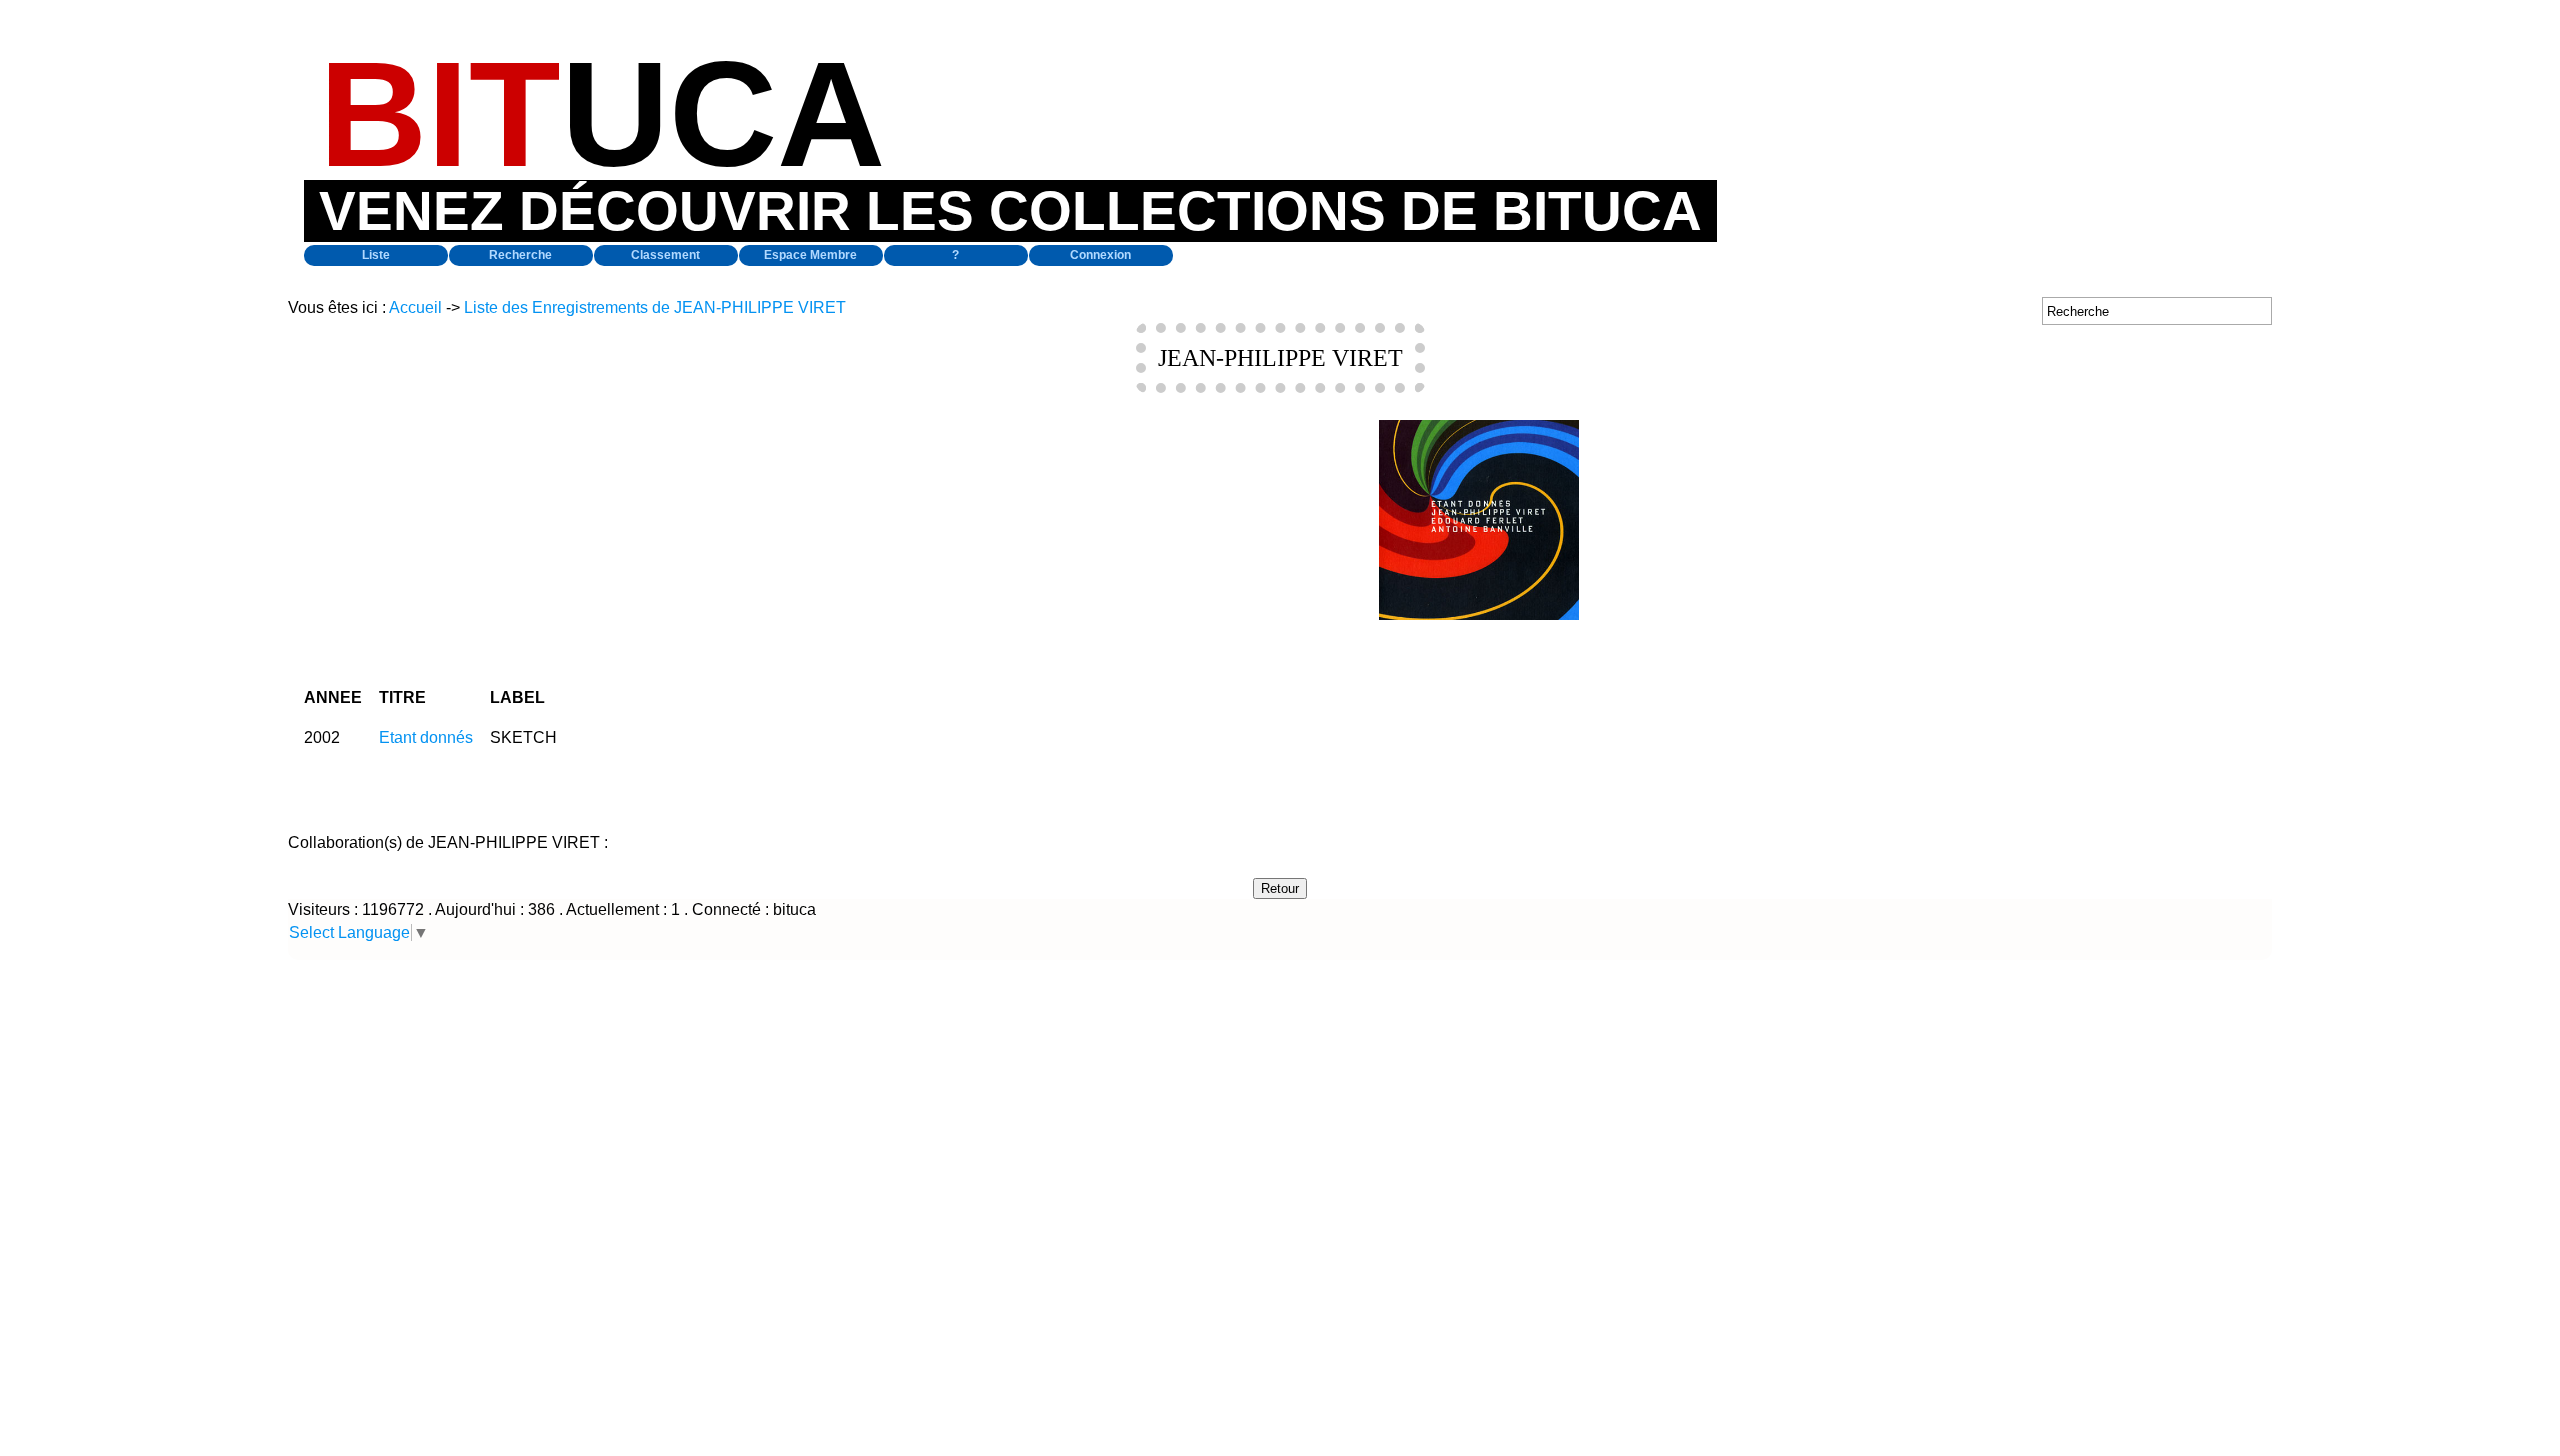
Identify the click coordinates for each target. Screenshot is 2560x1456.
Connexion (1100, 255)
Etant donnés (426, 737)
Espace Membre (810, 255)
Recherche (520, 255)
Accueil (415, 307)
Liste (376, 255)
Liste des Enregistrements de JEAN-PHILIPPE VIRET (655, 307)
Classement (665, 255)
